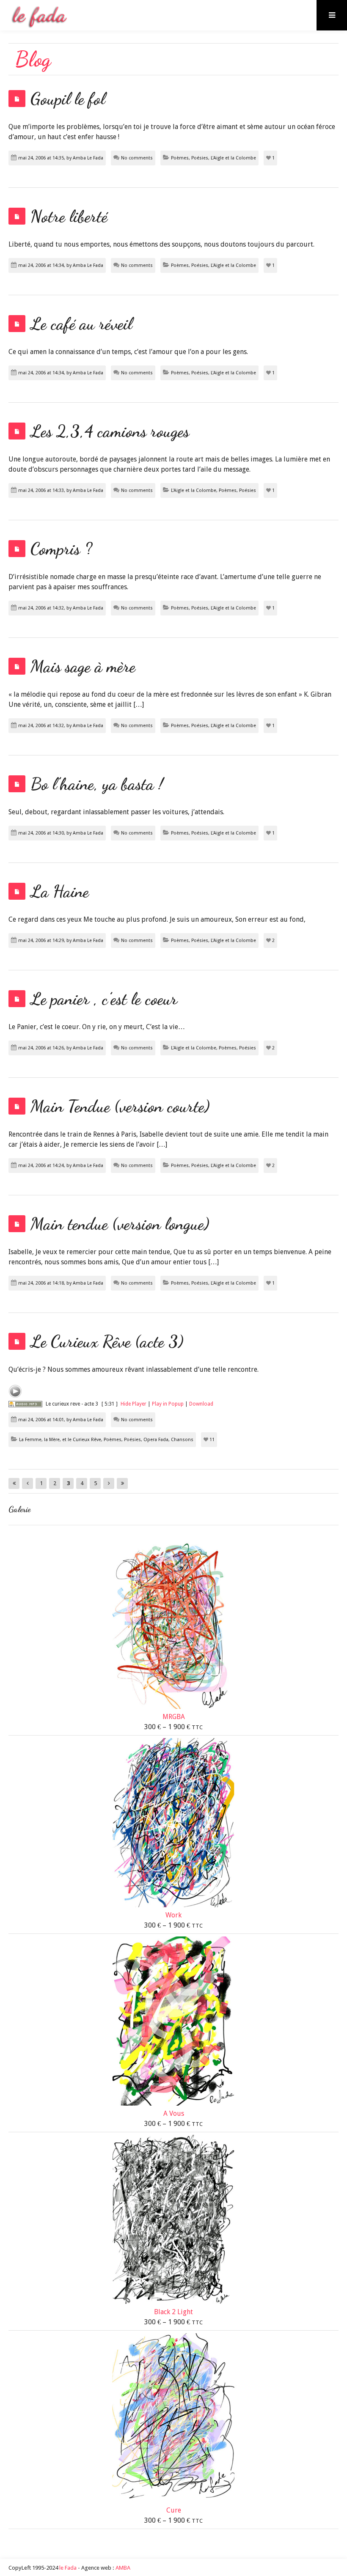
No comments (137, 158)
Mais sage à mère (83, 666)
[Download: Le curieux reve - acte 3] (25, 1404)
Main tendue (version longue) (120, 1224)
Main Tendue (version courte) (120, 1106)
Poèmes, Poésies (190, 158)
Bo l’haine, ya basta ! (97, 784)
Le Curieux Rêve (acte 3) (107, 1341)
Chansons (182, 1440)
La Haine (60, 891)
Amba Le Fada (88, 158)
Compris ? (61, 549)
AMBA (123, 2568)
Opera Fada (156, 1440)
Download (201, 1404)
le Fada (68, 2568)
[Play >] (15, 1391)
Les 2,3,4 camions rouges (110, 431)
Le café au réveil (81, 324)
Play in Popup (168, 1404)
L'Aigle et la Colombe (233, 158)
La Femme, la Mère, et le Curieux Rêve (60, 1440)
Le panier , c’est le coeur (104, 999)
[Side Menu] (332, 15)
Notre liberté (69, 216)
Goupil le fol (68, 99)
